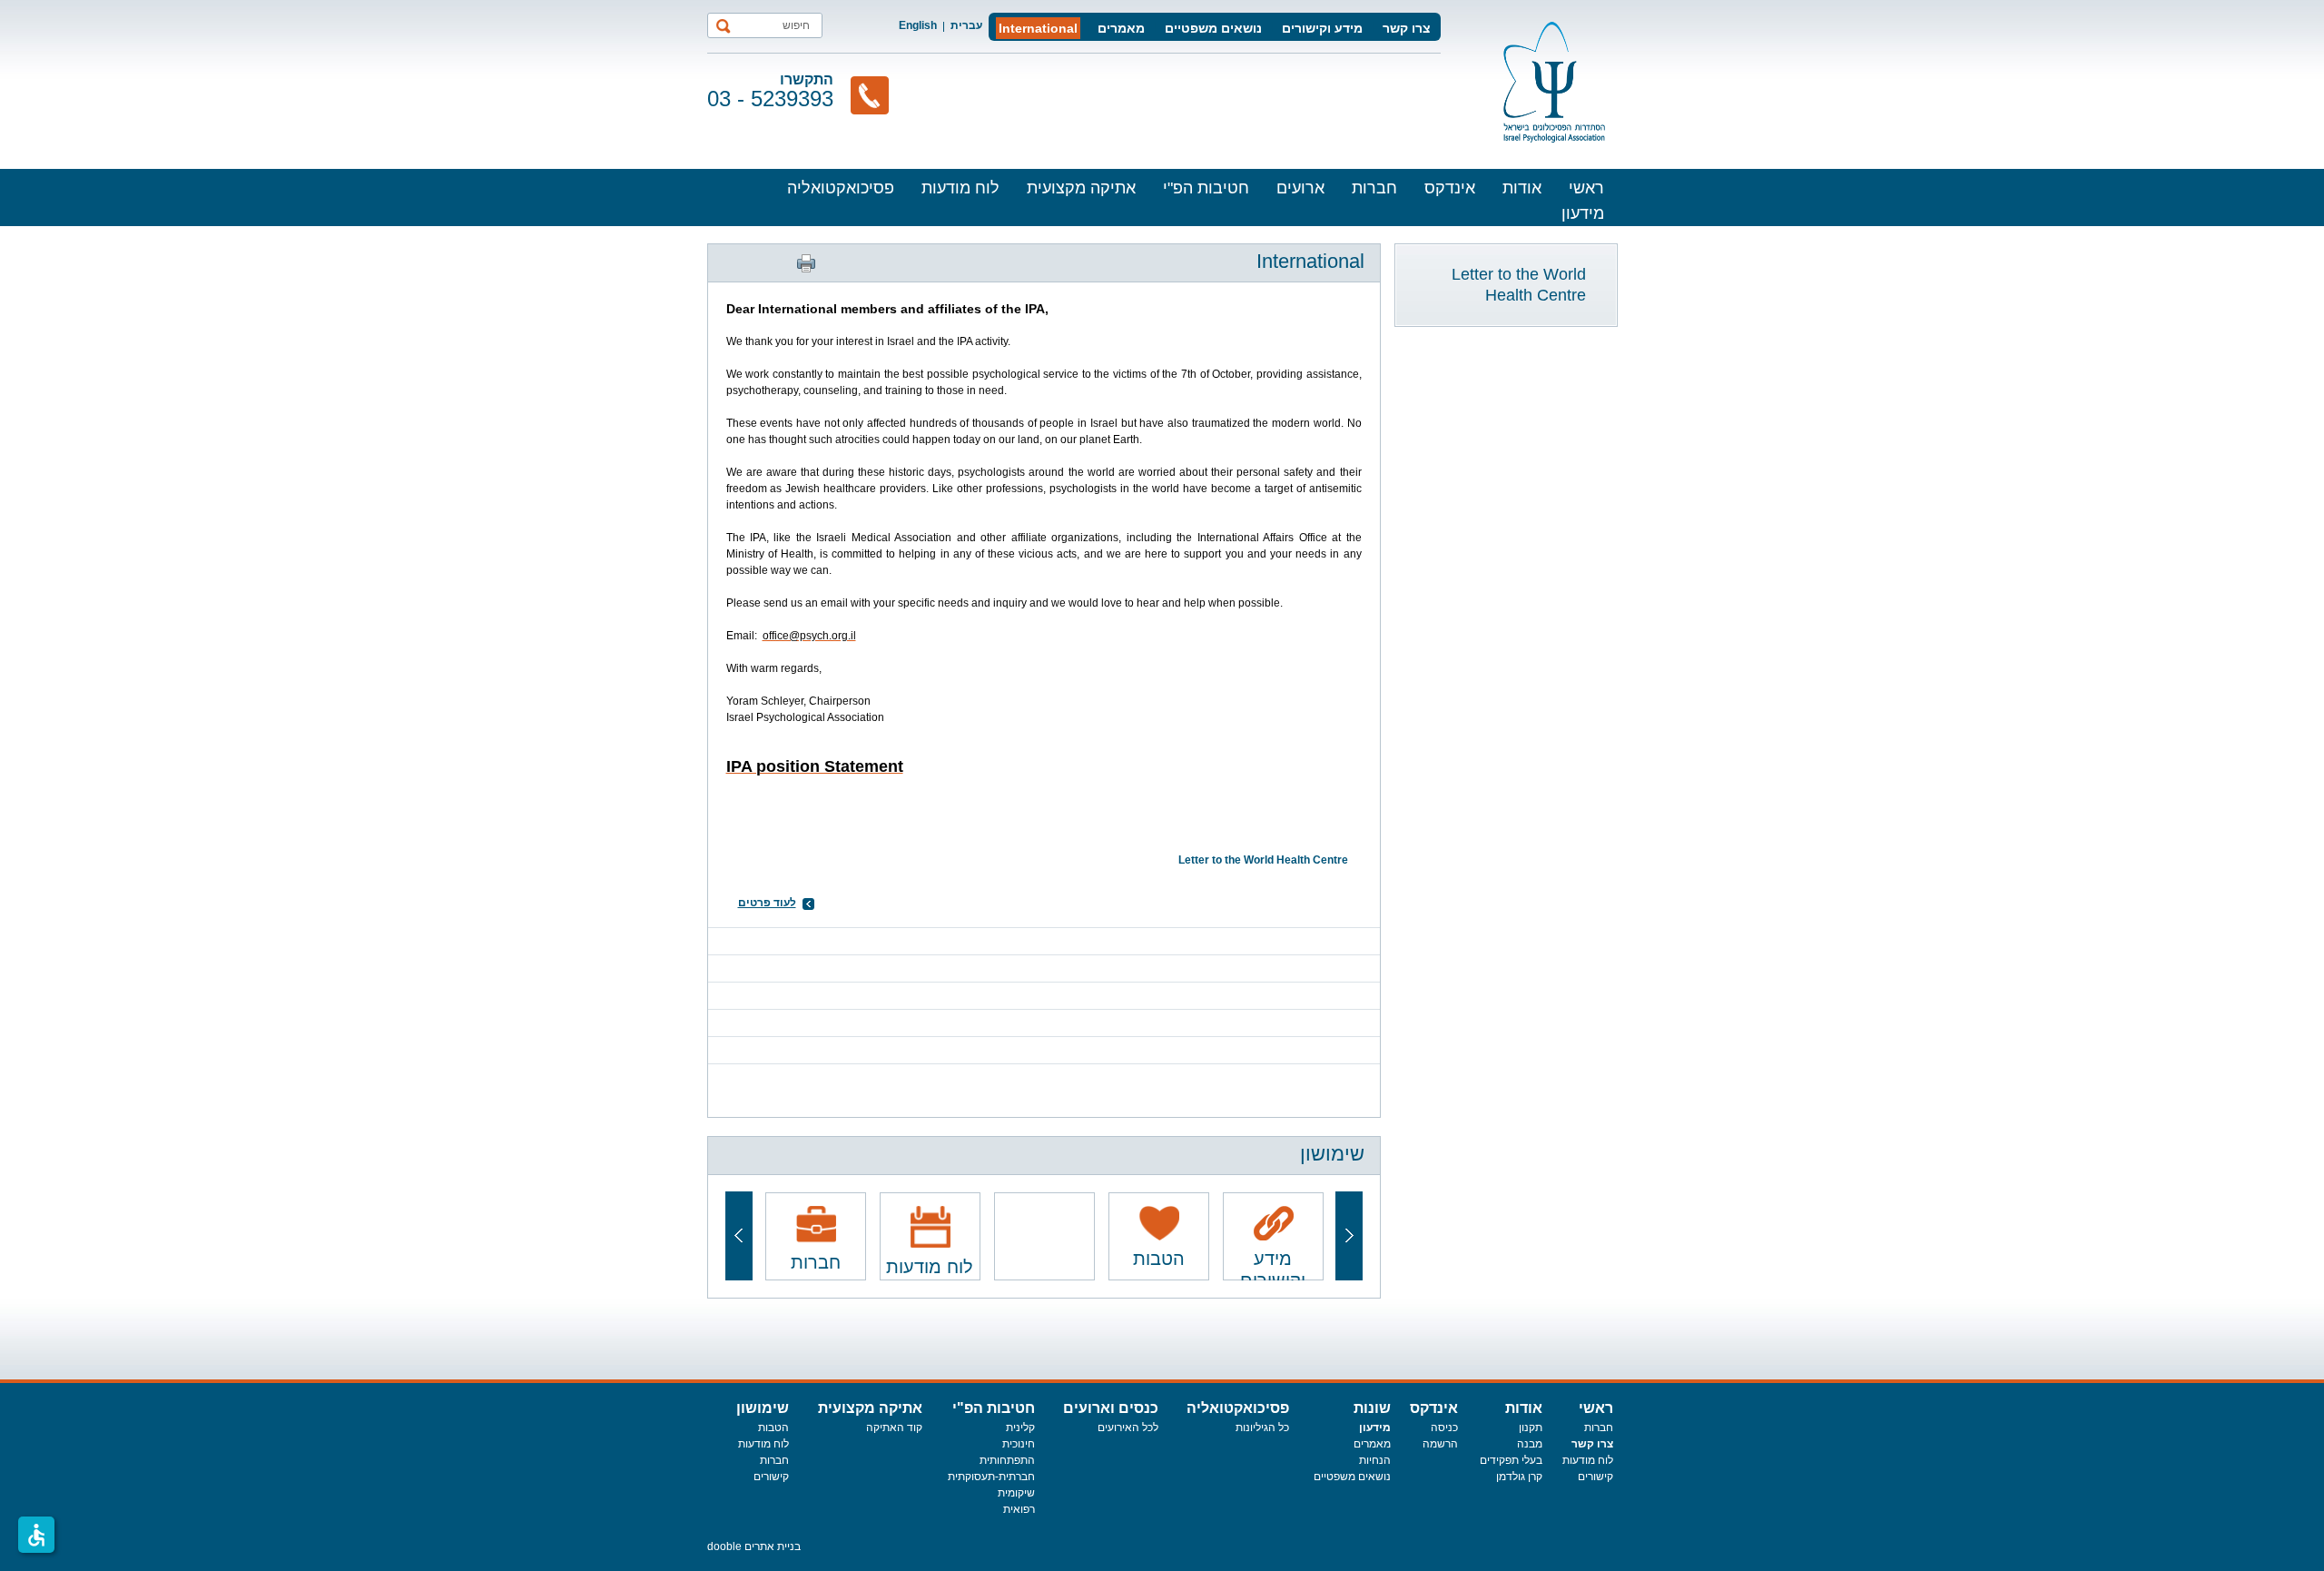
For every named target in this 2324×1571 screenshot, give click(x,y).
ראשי (1586, 188)
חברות (1374, 188)
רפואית (1019, 1509)
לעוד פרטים (767, 903)
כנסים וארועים (1111, 1408)
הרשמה (1440, 1444)
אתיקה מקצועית (1081, 188)
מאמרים (1121, 28)
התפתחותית (1007, 1460)
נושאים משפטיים (1213, 28)
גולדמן (1512, 1477)
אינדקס (1450, 188)
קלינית (1020, 1428)
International (1038, 28)
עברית (966, 25)
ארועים (1300, 188)
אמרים (1369, 1444)
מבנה (1530, 1444)
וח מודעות (1585, 1460)
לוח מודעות (960, 188)
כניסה (1444, 1428)
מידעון (1583, 213)
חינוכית (1019, 1444)
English (918, 25)
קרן (1535, 1477)
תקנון (1531, 1428)
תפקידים (1501, 1460)
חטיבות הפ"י (1206, 188)
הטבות (773, 1428)
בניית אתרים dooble (754, 1546)
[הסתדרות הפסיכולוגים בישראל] (1554, 82)
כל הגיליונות (1262, 1428)
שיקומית (1016, 1493)
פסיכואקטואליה (841, 188)
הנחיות (1375, 1460)
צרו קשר (1407, 28)
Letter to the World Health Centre (1519, 285)
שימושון (763, 1408)
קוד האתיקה (894, 1428)
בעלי (1532, 1460)
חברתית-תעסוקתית (991, 1477)
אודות (1522, 188)
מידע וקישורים (1322, 28)
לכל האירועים (1128, 1428)
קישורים (1595, 1477)
